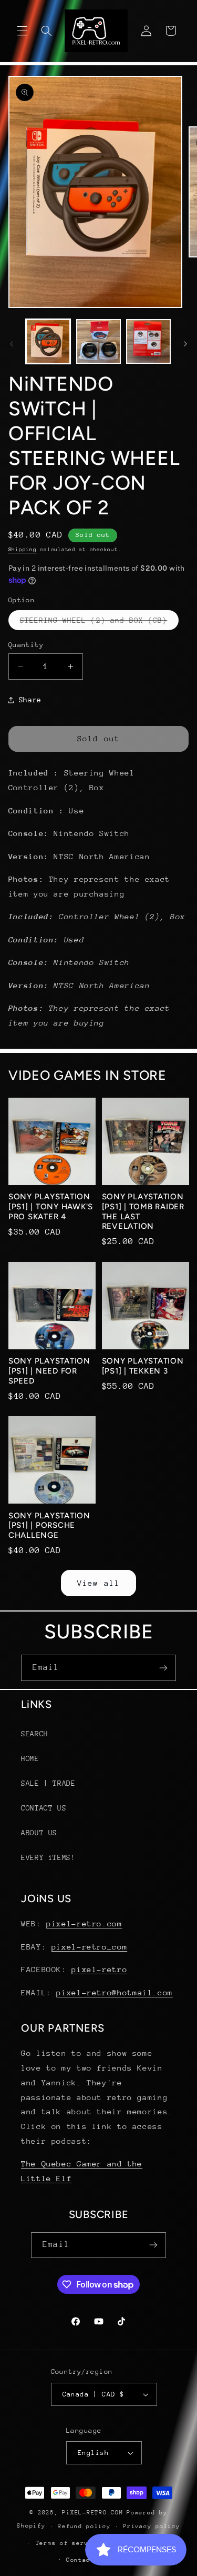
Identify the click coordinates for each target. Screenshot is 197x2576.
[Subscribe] (163, 1668)
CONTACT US (44, 1808)
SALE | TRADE (48, 1783)
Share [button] (30, 700)
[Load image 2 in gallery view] (98, 341)
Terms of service (68, 2543)
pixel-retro (99, 1969)
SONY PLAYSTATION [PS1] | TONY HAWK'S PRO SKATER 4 (51, 1207)
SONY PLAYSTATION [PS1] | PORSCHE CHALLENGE (49, 1526)
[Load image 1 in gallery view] (48, 341)
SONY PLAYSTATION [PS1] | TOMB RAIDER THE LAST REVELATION (143, 1211)
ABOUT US (39, 1833)
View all (98, 1583)
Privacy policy (151, 2526)
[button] (22, 31)
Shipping (23, 550)
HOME (30, 1758)
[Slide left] (12, 344)
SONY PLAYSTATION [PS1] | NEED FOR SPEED (49, 1371)
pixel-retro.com (84, 1923)
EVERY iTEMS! (48, 1857)
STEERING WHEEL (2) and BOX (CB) (100, 623)
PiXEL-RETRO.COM (92, 2513)
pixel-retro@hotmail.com (115, 1992)
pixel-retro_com (89, 1947)
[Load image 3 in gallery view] (148, 341)
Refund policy (84, 2526)
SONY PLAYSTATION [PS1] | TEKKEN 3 (143, 1366)
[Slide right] (185, 344)
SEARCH (35, 1734)
